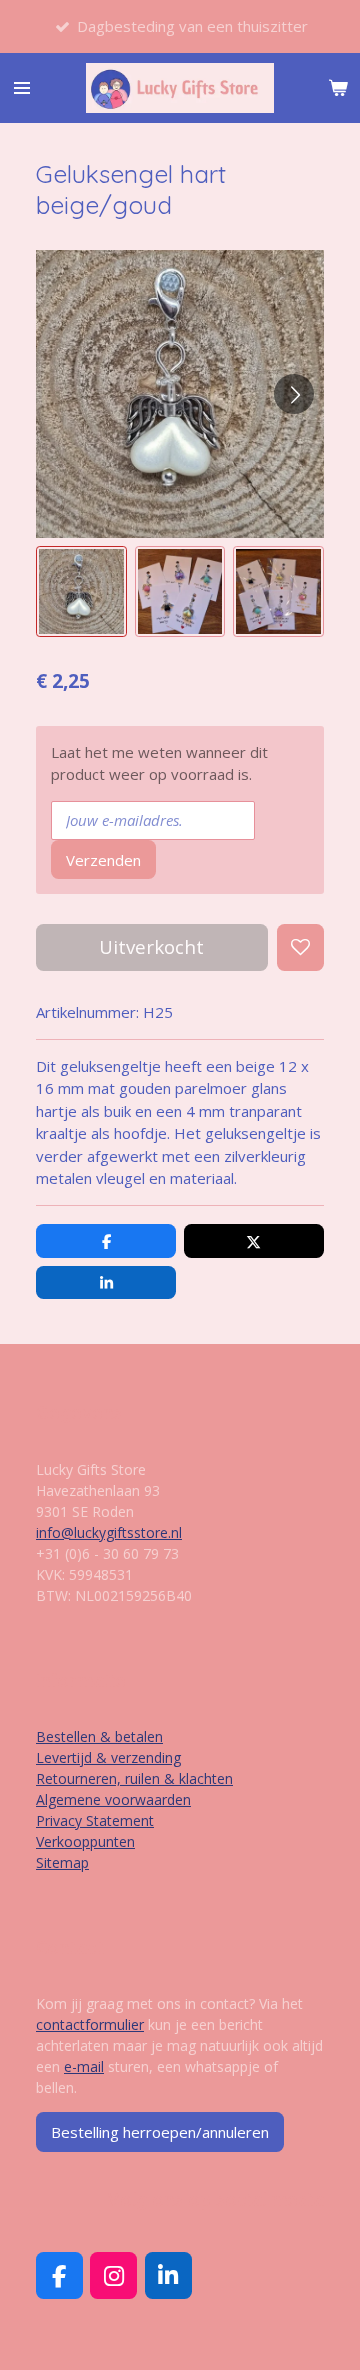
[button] (81, 591)
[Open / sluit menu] (22, 88)
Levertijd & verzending (108, 1757)
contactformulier (90, 2024)
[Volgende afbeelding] (294, 394)
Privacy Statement (95, 1820)
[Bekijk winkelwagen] (338, 88)
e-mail (84, 2066)
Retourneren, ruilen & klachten (134, 1778)
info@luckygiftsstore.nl (109, 1532)
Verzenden (103, 860)
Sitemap (62, 1862)
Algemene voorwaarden (113, 1799)
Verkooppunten (85, 1841)
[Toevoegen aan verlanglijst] (300, 947)
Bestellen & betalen (99, 1736)
